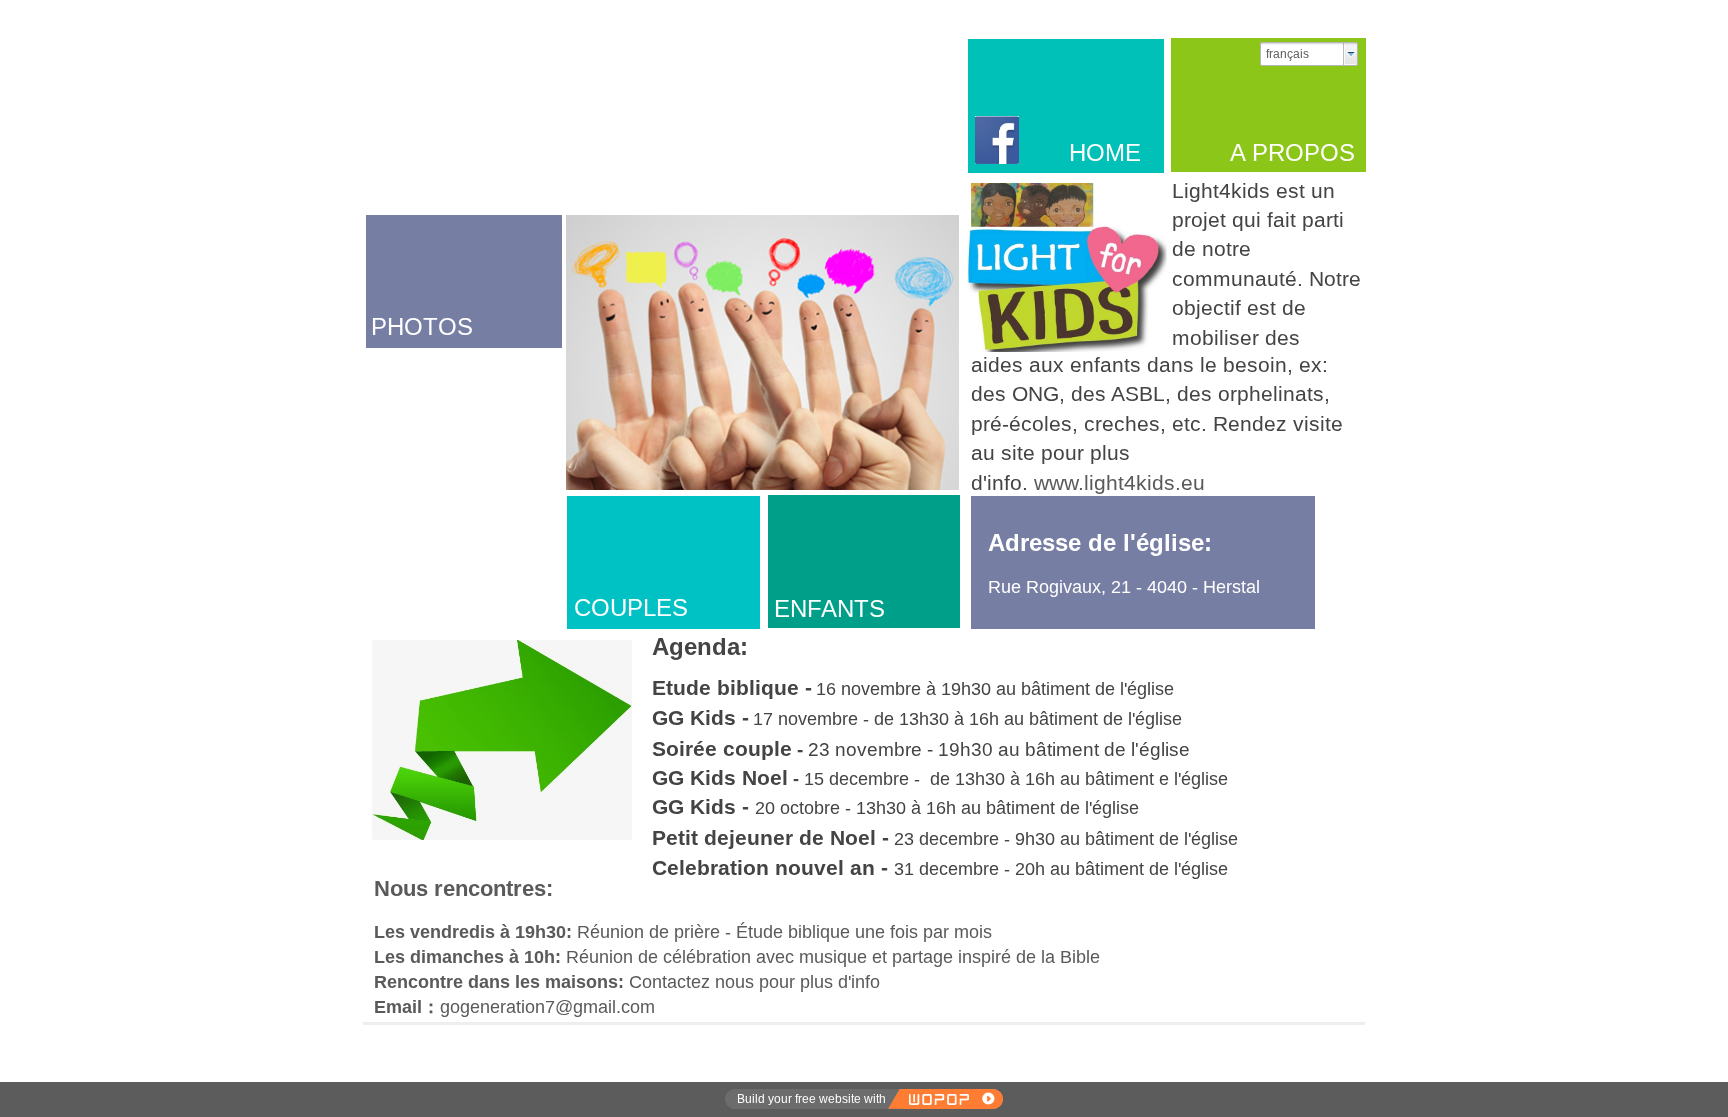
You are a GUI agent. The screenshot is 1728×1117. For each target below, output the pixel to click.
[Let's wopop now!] (945, 1099)
